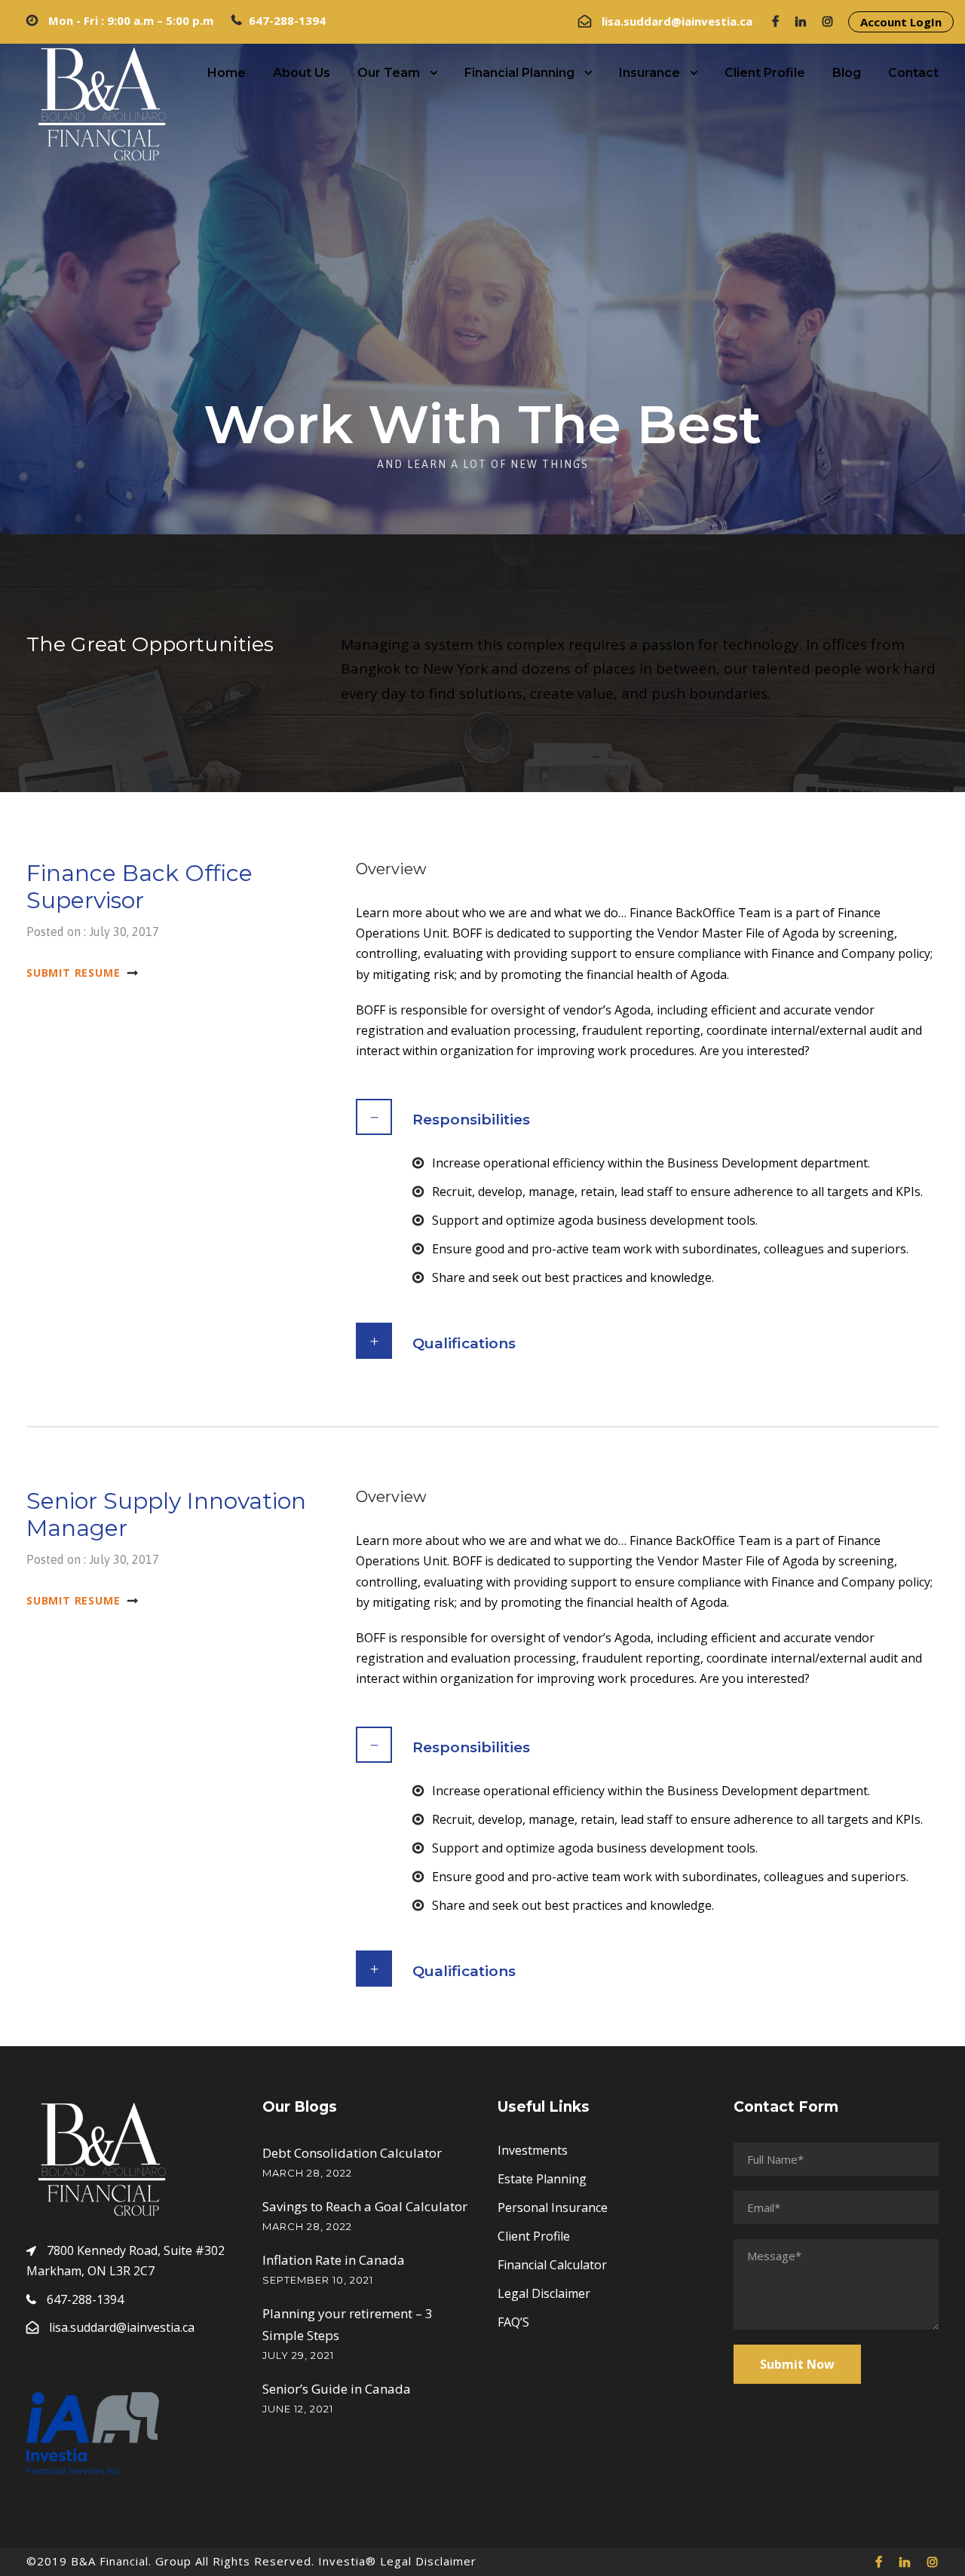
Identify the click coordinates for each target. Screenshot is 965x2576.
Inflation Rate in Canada (334, 2260)
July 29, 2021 (298, 2355)
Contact (913, 73)
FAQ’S (513, 2322)
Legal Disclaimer (544, 2293)
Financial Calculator (552, 2265)
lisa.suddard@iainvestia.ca (679, 21)
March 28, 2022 (307, 2173)
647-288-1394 (287, 20)
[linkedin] (801, 21)
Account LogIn (901, 22)
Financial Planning (519, 73)
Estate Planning (542, 2179)
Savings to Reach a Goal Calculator (365, 2206)
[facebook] (775, 21)
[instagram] (828, 21)
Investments (533, 2150)
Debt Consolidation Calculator (352, 2153)
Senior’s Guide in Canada (337, 2389)
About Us (302, 73)
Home (227, 73)
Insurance (649, 73)
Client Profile (765, 73)
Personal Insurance (553, 2207)
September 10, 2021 (318, 2280)
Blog (847, 73)
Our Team (389, 73)
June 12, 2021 (298, 2409)
